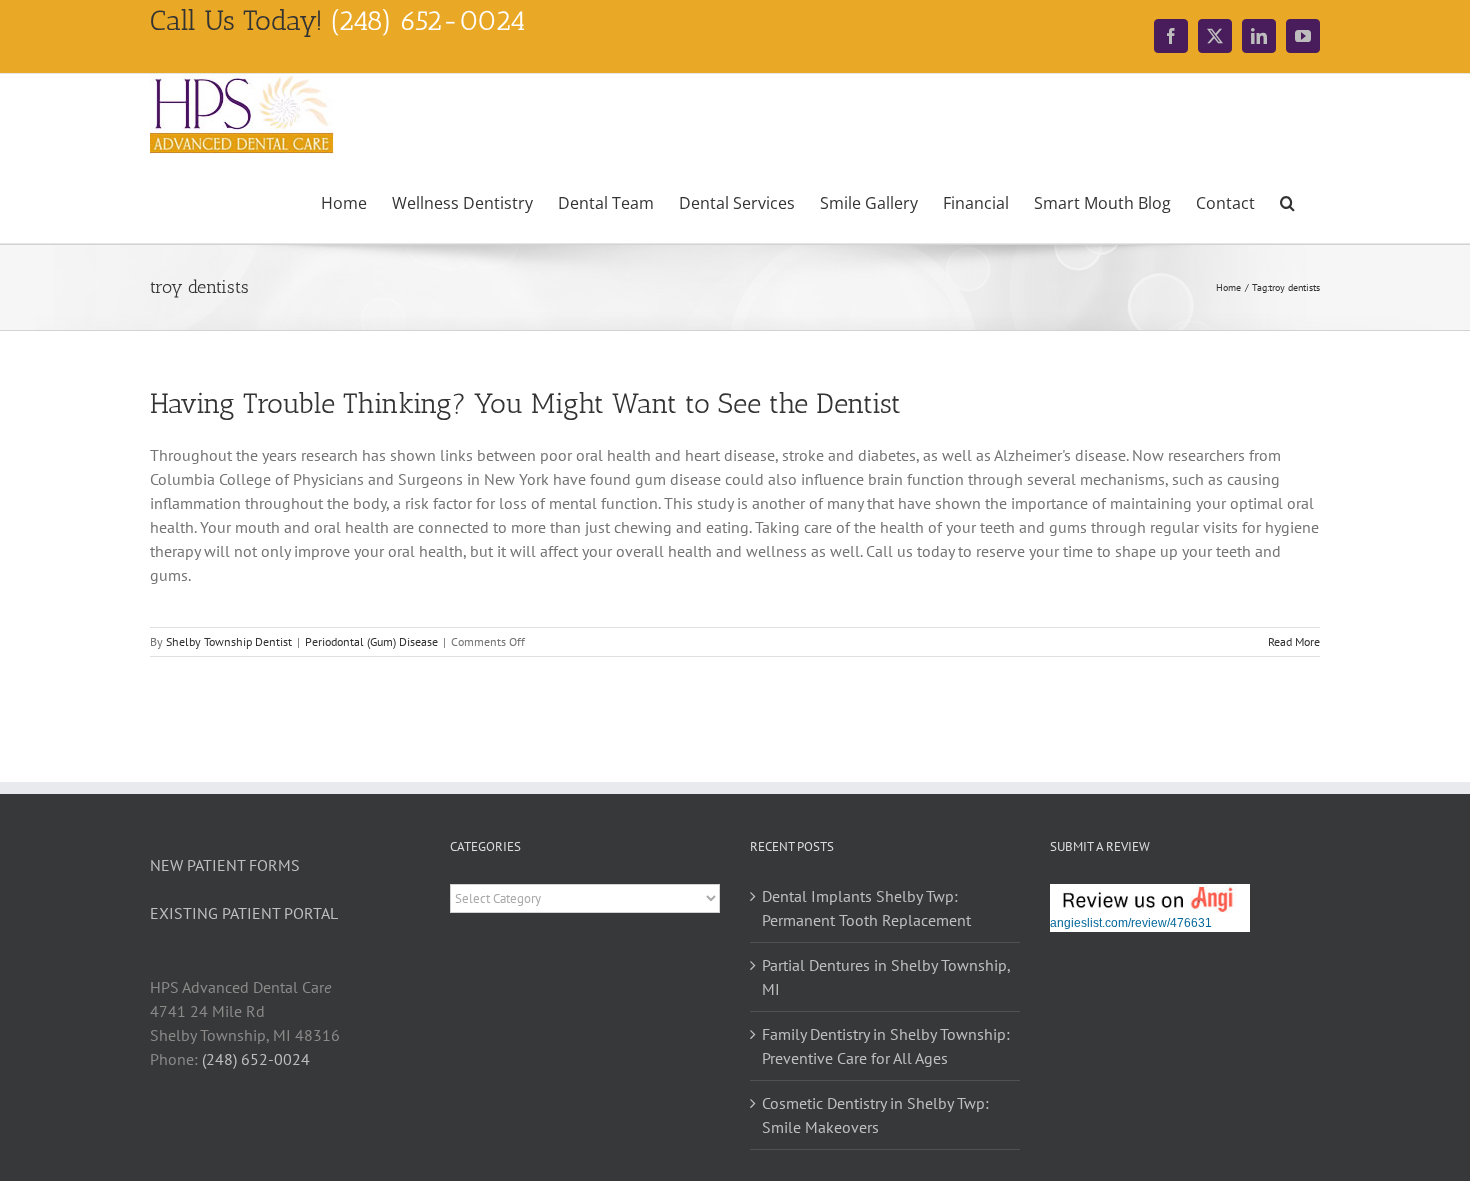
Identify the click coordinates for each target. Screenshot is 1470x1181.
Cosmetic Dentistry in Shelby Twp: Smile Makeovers (875, 1115)
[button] (1287, 201)
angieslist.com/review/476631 (1131, 923)
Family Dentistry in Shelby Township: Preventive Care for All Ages (886, 1046)
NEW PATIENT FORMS (225, 865)
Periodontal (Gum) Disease (371, 641)
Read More (1294, 641)
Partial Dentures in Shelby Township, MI (886, 977)
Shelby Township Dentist (229, 641)
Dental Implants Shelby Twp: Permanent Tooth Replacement (866, 908)
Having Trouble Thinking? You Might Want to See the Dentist (525, 403)
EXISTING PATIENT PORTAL (244, 913)
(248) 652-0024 (256, 1059)
